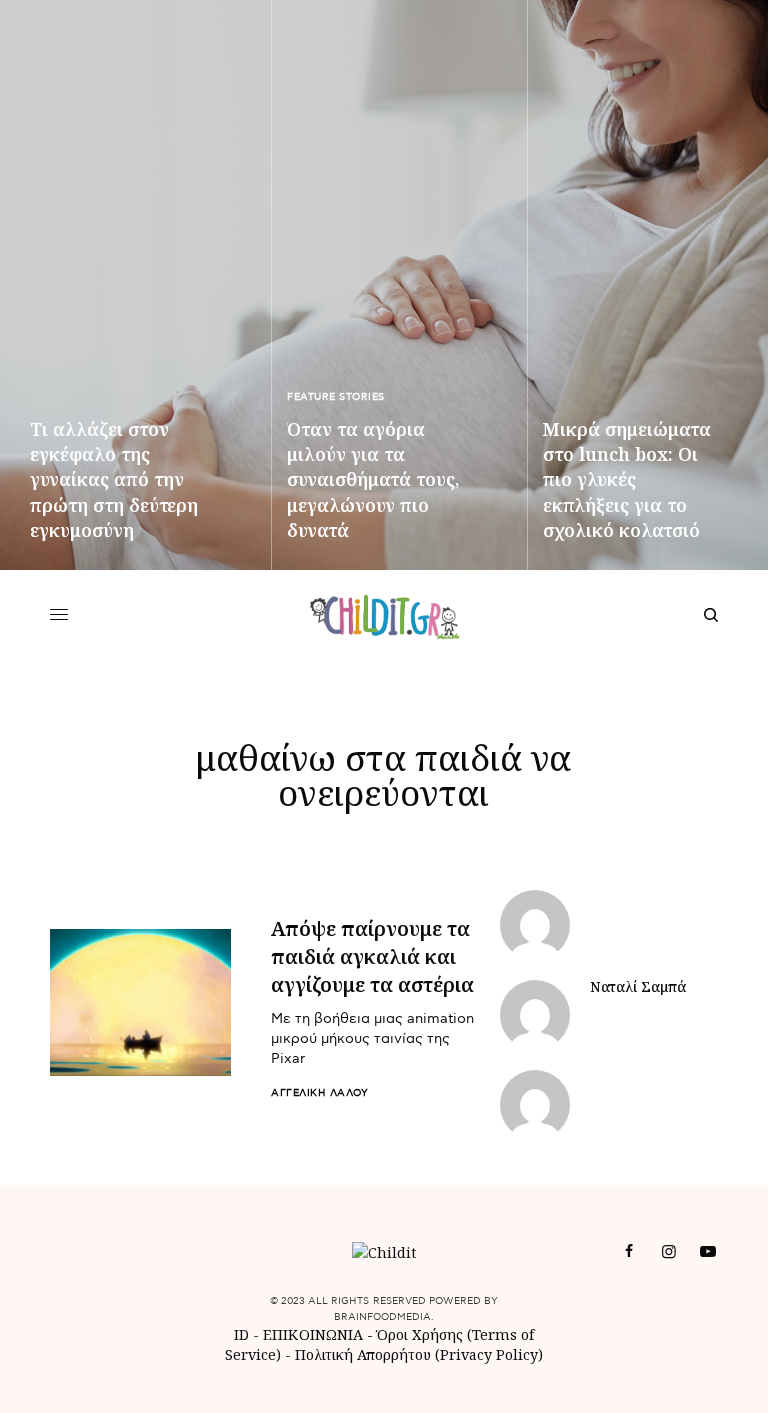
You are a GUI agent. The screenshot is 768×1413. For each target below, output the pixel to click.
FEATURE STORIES (336, 397)
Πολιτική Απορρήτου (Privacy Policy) (419, 1354)
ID (241, 1334)
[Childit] (384, 615)
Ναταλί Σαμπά (638, 987)
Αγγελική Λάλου (319, 1093)
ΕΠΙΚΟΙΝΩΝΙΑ (315, 1334)
